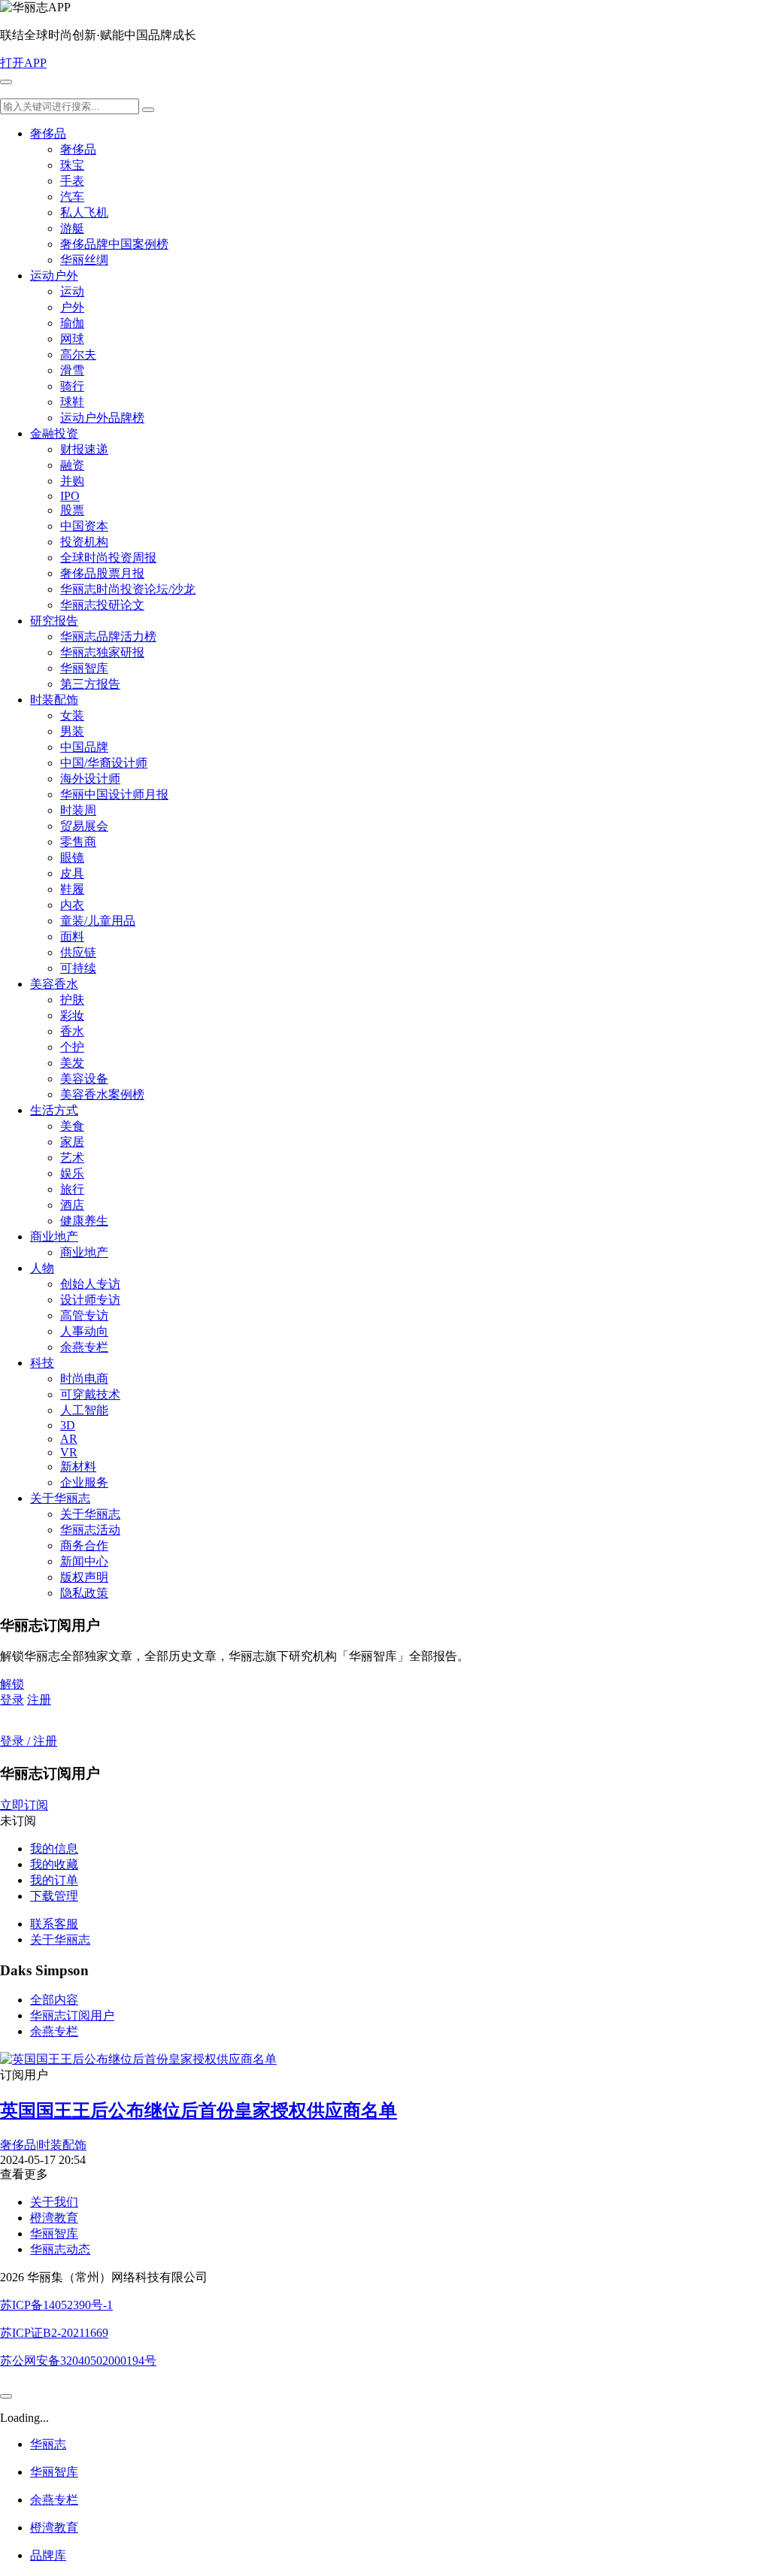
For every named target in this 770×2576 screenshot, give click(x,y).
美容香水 (54, 984)
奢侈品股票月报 (102, 573)
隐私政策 (84, 1593)
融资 (72, 465)
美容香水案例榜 (102, 1094)
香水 (72, 1031)
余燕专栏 (84, 1347)
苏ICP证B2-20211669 (54, 2333)
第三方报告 (90, 684)
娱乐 (72, 1173)
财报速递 (84, 449)
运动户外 (54, 276)
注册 (39, 1700)
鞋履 (72, 889)
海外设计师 (90, 779)
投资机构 (84, 542)
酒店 (72, 1205)
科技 (42, 1363)
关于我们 (54, 2202)
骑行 (72, 386)
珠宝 (72, 165)
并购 (72, 481)
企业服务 (84, 1482)
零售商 (78, 842)
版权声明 (84, 1577)
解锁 (12, 1684)
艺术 (72, 1158)
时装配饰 (54, 700)
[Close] (6, 2396)
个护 (72, 1047)
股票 (72, 510)
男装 (72, 731)
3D (68, 1425)
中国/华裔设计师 (104, 763)
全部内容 (54, 2000)
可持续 (78, 968)
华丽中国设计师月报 (114, 794)
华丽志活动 (90, 1530)
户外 (72, 307)
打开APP (23, 63)
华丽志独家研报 (102, 652)
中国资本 (84, 526)
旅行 (72, 1189)
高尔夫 (78, 355)
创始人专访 (90, 1284)
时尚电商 (84, 1379)
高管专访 (84, 1315)
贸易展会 (84, 826)
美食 (72, 1126)
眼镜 (72, 858)
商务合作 (84, 1546)
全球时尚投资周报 (108, 558)
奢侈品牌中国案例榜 (114, 244)
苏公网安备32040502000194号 (78, 2361)
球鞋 (72, 402)
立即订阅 (24, 1805)
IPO (70, 496)
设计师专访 (90, 1300)
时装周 (78, 810)
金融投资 (54, 433)
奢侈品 (48, 133)
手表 (72, 181)
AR (69, 1439)
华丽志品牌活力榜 (108, 636)
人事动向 (84, 1331)
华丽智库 (84, 668)
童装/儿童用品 (98, 921)
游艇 (72, 228)
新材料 (78, 1467)
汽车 (72, 197)
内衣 (72, 905)
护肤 (72, 1000)
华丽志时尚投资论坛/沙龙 (128, 589)
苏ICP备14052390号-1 (56, 2305)
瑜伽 (72, 323)
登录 (12, 1700)
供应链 (78, 952)
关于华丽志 (60, 1498)
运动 (72, 291)
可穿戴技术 (90, 1394)
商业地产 (54, 1236)
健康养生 (84, 1221)
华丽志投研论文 (102, 605)
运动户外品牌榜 (102, 418)
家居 (72, 1142)
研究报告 (54, 621)
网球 (72, 339)
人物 (42, 1268)
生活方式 (54, 1110)
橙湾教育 (54, 2218)
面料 (72, 936)
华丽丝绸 (84, 260)
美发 (72, 1063)
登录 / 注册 (29, 1741)
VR (69, 1452)
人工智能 (84, 1410)
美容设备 (84, 1079)
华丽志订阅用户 (72, 2015)
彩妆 (72, 1015)
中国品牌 (84, 747)
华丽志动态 (60, 2249)
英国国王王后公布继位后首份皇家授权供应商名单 (199, 2111)
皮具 (72, 873)
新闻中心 (84, 1561)
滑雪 (72, 370)
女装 (72, 715)
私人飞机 (84, 212)
